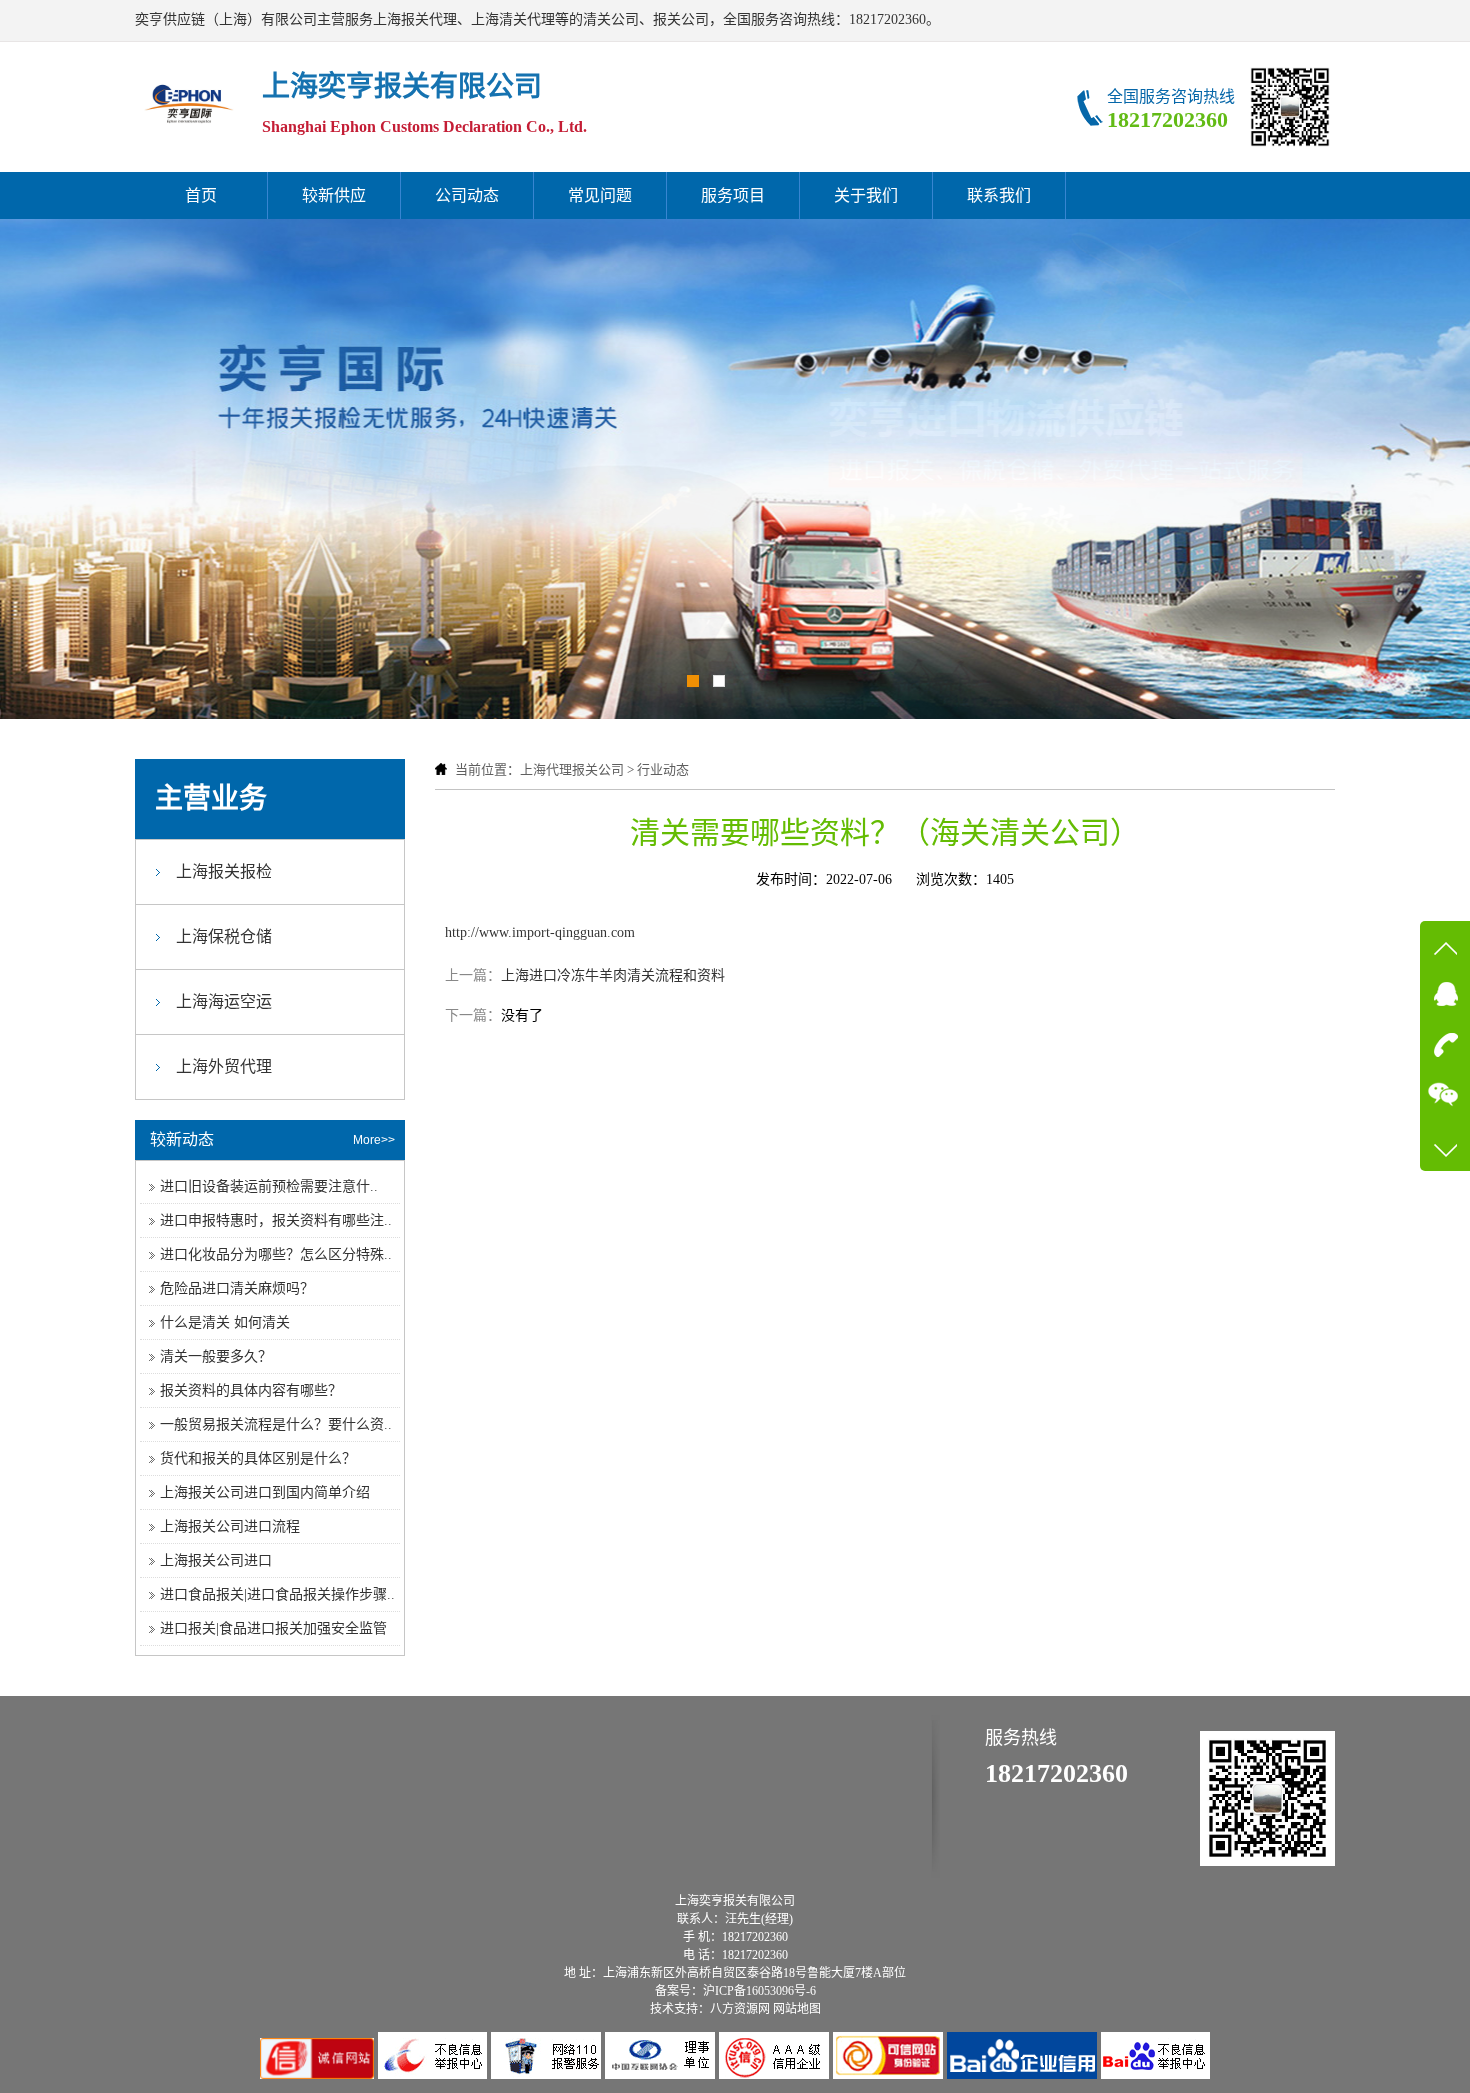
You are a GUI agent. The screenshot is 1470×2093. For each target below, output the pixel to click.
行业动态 (663, 769)
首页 (201, 195)
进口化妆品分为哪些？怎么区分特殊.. (276, 1254)
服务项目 (733, 195)
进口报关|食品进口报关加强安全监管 (273, 1628)
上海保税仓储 (224, 936)
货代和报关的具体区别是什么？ (258, 1458)
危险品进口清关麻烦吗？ (237, 1288)
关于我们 (866, 195)
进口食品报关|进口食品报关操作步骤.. (277, 1594)
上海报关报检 (224, 871)
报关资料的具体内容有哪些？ (251, 1390)
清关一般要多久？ (216, 1356)
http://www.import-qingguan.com (540, 932)
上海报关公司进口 (216, 1560)
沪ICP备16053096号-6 (759, 1991)
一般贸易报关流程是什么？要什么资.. (276, 1424)
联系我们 (999, 195)
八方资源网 (740, 2009)
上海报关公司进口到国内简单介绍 (265, 1492)
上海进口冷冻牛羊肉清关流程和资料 (613, 975)
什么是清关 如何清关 (225, 1322)
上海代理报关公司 (572, 769)
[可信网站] (890, 2074)
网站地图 (797, 2009)
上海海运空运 (224, 1001)
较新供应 (334, 195)
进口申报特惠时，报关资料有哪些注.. (276, 1220)
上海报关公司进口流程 (230, 1526)
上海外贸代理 (224, 1066)
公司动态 (467, 195)
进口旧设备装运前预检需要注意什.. (269, 1186)
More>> (374, 1140)
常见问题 (600, 195)
